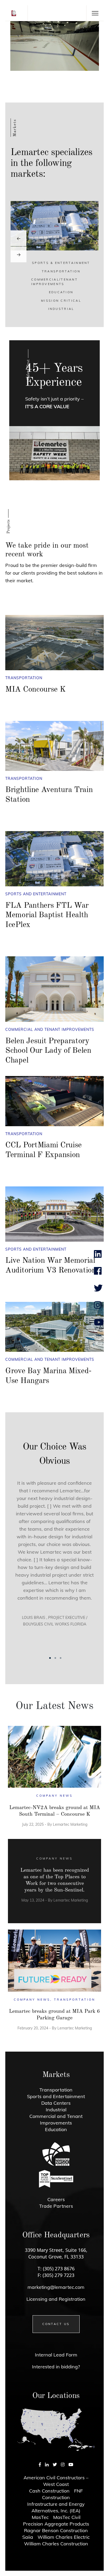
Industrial (56, 2110)
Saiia (28, 2537)
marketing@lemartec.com (56, 2287)
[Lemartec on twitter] (99, 1288)
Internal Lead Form (56, 2355)
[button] (50, 1658)
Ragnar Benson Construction (56, 2530)
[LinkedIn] (47, 2464)
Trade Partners (56, 2206)
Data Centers (56, 2103)
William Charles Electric (64, 2537)
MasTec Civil (67, 2517)
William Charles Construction (56, 2544)
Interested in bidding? (56, 2367)
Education (56, 2129)
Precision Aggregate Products (56, 2524)
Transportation (56, 2090)
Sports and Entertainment (56, 2096)
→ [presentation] (19, 254)
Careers (56, 2199)
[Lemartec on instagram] (99, 1305)
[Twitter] (55, 2464)
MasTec (40, 2517)
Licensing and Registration (56, 2299)
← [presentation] (19, 238)
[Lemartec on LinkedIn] (99, 1254)
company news (54, 1796)
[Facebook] (40, 2464)
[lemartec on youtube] (99, 1322)
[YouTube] (71, 2464)
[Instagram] (63, 2464)
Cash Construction (49, 2491)
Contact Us (56, 2324)
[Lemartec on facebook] (99, 1271)
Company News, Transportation (54, 2000)
